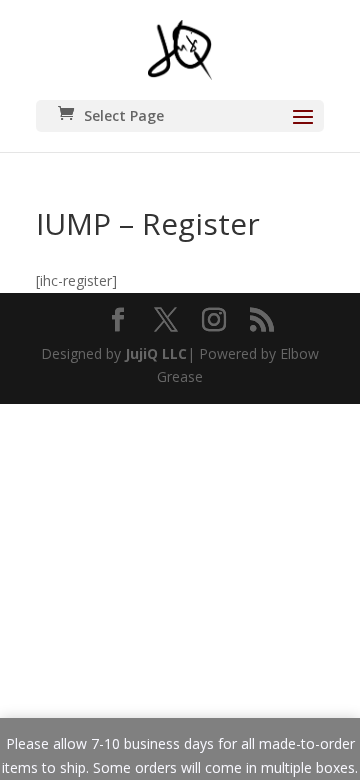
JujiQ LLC (156, 353)
